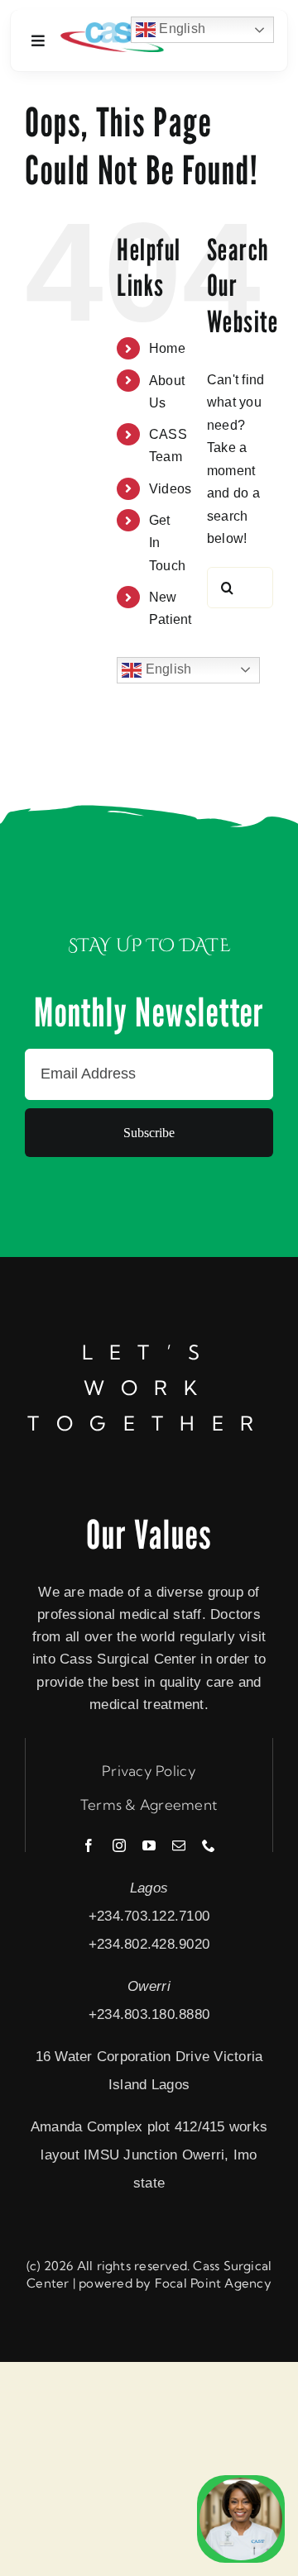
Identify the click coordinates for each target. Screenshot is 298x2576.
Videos (170, 489)
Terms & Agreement (149, 1805)
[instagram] (119, 1845)
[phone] (209, 1845)
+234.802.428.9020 (149, 1944)
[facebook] (89, 1845)
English (166, 669)
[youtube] (149, 1845)
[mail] (179, 1845)
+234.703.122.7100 (149, 1916)
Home (167, 348)
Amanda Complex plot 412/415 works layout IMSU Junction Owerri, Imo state (149, 2155)
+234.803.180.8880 (149, 2014)
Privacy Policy (149, 1771)
